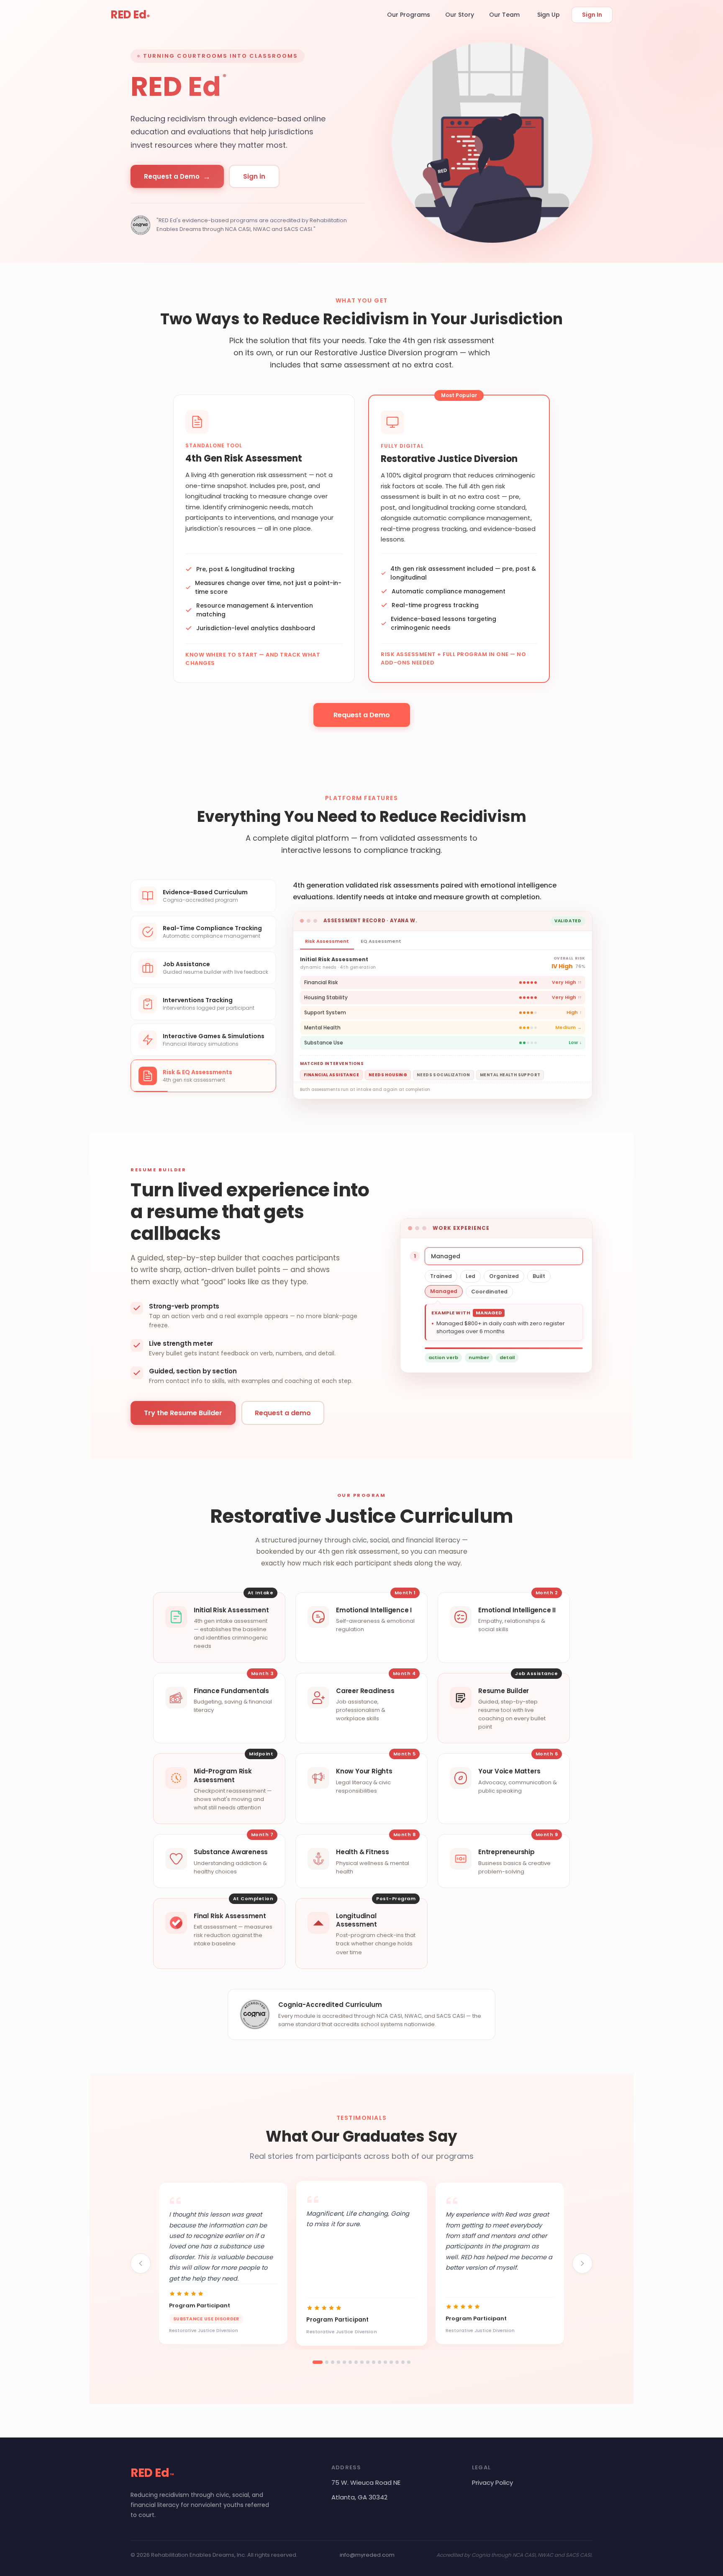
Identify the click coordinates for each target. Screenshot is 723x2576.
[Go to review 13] (391, 2362)
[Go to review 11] (379, 2362)
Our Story (460, 15)
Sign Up (549, 15)
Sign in (254, 176)
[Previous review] (141, 2263)
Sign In (592, 15)
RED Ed (130, 15)
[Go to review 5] (344, 2362)
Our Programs (409, 15)
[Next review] (582, 2263)
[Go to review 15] (403, 2362)
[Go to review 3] (333, 2362)
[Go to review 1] (318, 2362)
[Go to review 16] (409, 2362)
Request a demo (283, 1413)
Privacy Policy (492, 2482)
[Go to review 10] (374, 2362)
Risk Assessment (327, 941)
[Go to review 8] (362, 2362)
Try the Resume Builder (183, 1413)
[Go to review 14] (397, 2362)
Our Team (504, 15)
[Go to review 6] (350, 2362)
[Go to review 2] (327, 2362)
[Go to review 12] (385, 2362)
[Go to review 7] (356, 2362)
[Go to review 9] (368, 2362)
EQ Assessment (381, 941)
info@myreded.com (367, 2555)
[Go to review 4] (338, 2362)
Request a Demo (177, 176)
